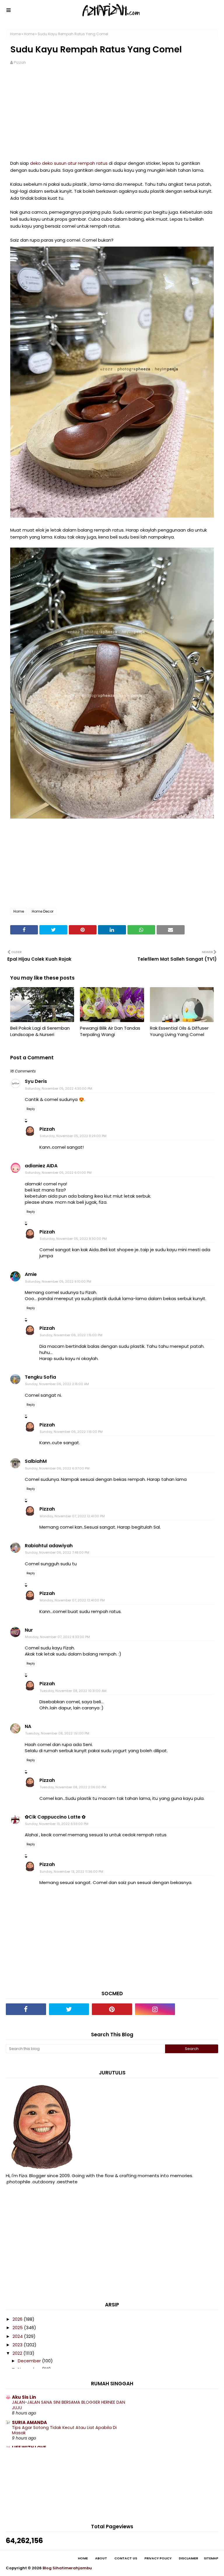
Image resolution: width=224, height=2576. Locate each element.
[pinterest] (112, 2009)
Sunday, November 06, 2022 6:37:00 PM (57, 1468)
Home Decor (43, 911)
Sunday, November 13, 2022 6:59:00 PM (57, 1824)
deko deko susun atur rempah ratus (69, 163)
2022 (18, 2353)
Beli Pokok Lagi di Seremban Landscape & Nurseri (40, 1031)
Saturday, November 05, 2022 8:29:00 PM (73, 1136)
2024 (18, 2336)
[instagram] (155, 2009)
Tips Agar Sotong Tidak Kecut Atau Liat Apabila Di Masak (64, 2430)
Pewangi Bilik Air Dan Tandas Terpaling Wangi (110, 1031)
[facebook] (26, 2009)
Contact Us (126, 2558)
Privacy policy (158, 2558)
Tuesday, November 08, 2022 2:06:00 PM (73, 1787)
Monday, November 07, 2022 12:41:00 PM (72, 1516)
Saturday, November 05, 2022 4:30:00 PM (59, 1088)
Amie (31, 1274)
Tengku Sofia (40, 1377)
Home (15, 34)
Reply (31, 1109)
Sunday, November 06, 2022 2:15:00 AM (57, 1384)
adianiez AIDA (41, 1166)
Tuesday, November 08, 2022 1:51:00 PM (57, 1733)
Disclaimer (188, 2558)
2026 (18, 2319)
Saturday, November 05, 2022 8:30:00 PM (73, 1239)
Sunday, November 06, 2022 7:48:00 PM (57, 1552)
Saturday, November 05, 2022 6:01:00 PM (58, 1173)
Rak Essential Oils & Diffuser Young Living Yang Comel (179, 1031)
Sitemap (211, 2558)
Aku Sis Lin (24, 2397)
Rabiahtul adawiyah (49, 1546)
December (30, 2361)
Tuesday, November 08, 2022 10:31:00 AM (73, 1691)
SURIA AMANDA (29, 2422)
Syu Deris (36, 1081)
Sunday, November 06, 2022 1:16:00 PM (71, 1432)
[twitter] (69, 2009)
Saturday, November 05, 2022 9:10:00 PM (58, 1281)
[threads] (198, 2009)
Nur (29, 1630)
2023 (18, 2345)
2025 (18, 2328)
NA (28, 1726)
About (101, 2558)
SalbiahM (36, 1461)
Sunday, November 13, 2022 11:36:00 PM (71, 1872)
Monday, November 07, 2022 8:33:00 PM (57, 1637)
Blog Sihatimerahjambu (67, 2568)
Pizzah (20, 62)
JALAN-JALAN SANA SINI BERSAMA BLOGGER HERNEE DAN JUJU (69, 2405)
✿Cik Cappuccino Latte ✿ (55, 1817)
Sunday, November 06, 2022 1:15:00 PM (71, 1335)
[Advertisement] (112, 116)
